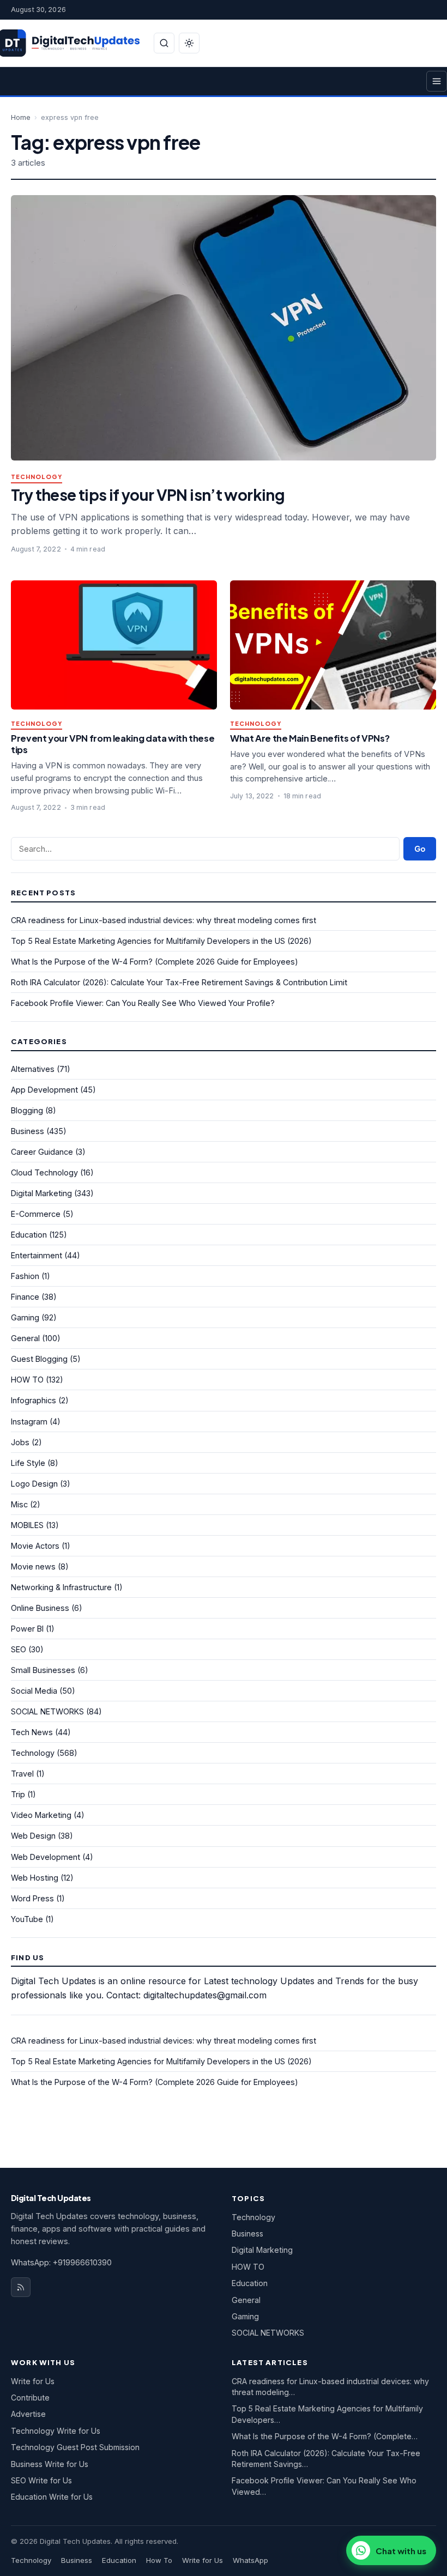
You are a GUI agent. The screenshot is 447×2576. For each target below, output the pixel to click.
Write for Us (33, 2381)
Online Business (40, 1608)
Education (29, 1235)
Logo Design (34, 1484)
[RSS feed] (21, 2287)
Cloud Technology (44, 1172)
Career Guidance (42, 1152)
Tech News (32, 1732)
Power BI (27, 1629)
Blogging (27, 1110)
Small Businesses (43, 1670)
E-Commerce (36, 1214)
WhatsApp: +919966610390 (61, 2262)
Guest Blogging (39, 1359)
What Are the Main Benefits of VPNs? (310, 738)
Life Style (28, 1463)
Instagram (29, 1422)
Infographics (34, 1400)
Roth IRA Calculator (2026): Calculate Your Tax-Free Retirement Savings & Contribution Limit (179, 982)
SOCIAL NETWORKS (47, 1711)
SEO (19, 1649)
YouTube (27, 1919)
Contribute (30, 2398)
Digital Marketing (41, 1193)
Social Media (34, 1691)
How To (159, 2560)
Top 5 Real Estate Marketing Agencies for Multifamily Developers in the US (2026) (161, 941)
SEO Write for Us (41, 2480)
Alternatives (33, 1069)
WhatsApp (250, 2560)
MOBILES (27, 1525)
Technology (37, 477)
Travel (22, 1774)
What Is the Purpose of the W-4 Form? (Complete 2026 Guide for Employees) (155, 962)
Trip (18, 1794)
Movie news (33, 1566)
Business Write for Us (50, 2464)
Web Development (46, 1857)
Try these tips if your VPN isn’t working (148, 495)
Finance (25, 1297)
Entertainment (37, 1255)
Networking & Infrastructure (61, 1587)
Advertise (28, 2414)
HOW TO (27, 1380)
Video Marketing (41, 1815)
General (25, 1338)
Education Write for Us (52, 2497)
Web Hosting (35, 1878)
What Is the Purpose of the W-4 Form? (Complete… (325, 2436)
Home (21, 117)
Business (28, 1131)
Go (420, 849)
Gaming (25, 1317)
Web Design (33, 1836)
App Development (44, 1090)
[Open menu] (437, 81)
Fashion (25, 1276)
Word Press (32, 1898)
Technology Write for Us (56, 2431)
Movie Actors (35, 1546)
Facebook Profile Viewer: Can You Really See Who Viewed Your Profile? (143, 1003)
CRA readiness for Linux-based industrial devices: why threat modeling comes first (164, 920)
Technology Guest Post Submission (75, 2447)
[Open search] (164, 43)
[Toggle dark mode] (189, 43)
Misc (19, 1504)
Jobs (20, 1442)
